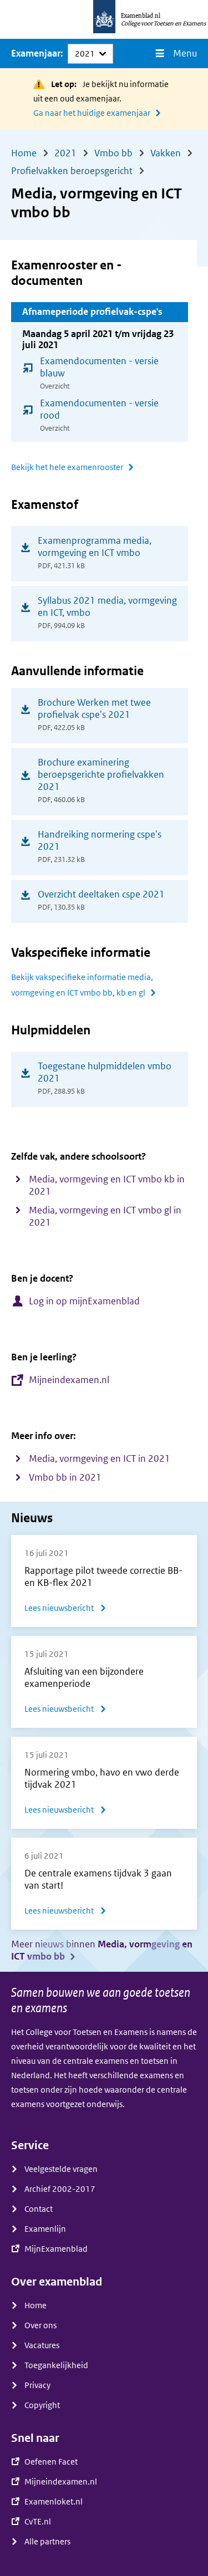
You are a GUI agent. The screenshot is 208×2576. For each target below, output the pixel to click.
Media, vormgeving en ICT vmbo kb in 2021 (107, 1185)
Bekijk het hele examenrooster (67, 467)
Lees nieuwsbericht (65, 1610)
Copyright (42, 2405)
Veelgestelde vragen (61, 2169)
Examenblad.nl (141, 16)
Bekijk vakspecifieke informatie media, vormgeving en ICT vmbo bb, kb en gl (82, 985)
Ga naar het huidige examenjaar (92, 113)
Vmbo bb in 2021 (65, 1478)
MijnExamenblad (56, 2249)
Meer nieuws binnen (102, 1950)
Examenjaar (36, 53)
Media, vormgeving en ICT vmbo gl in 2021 (105, 1216)
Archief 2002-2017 (60, 2189)
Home (35, 2305)
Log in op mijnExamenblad (84, 1301)
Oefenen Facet (51, 2462)
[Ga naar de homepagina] (104, 19)
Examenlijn (45, 2229)
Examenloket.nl (54, 2502)
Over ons (40, 2325)
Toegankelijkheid (56, 2365)
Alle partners (47, 2542)
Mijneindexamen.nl (69, 1380)
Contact (39, 2209)
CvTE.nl (38, 2522)
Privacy (37, 2385)
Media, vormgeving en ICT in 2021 (100, 1459)
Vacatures (42, 2345)
